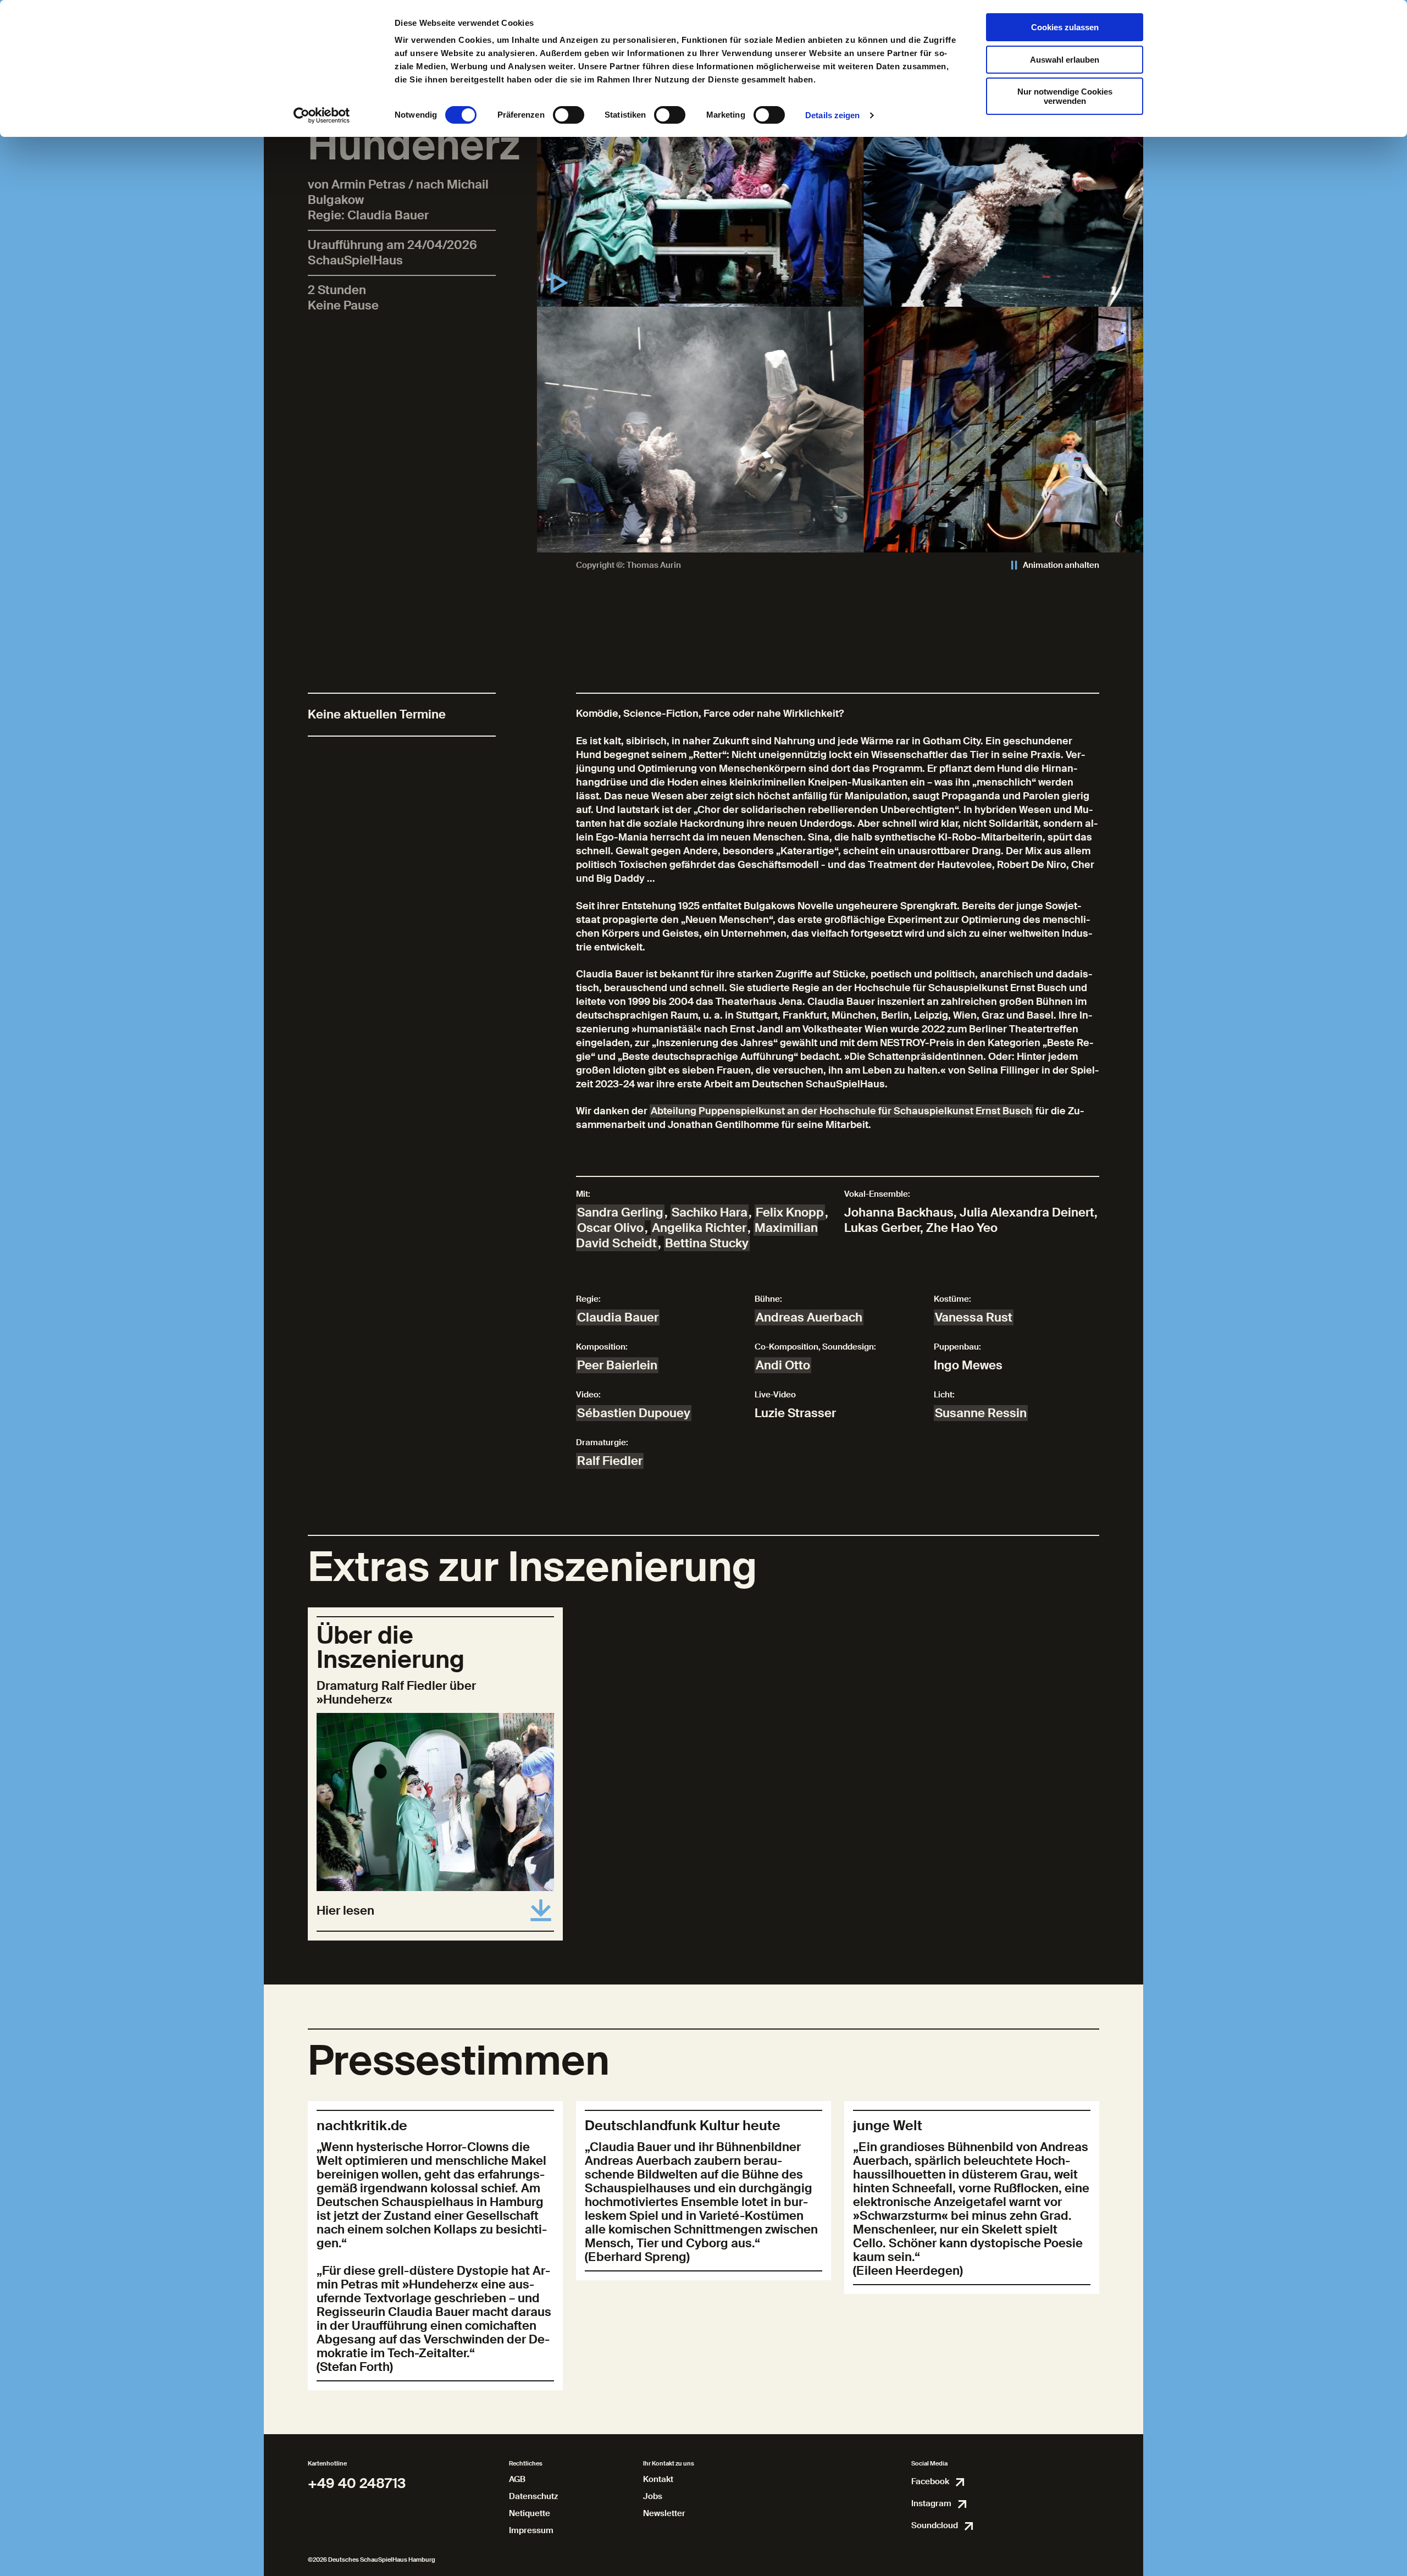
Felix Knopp (790, 1212)
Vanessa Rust (974, 1317)
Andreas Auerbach (809, 1317)
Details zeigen (832, 115)
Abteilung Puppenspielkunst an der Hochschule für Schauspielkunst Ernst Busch (841, 1111)
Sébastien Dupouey (634, 1413)
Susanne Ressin (981, 1413)
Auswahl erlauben (1065, 60)
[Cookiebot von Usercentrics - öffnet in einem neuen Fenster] (322, 115)
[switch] (569, 115)
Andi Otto (783, 1365)
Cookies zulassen (1065, 27)
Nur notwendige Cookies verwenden (1065, 96)
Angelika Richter (699, 1228)
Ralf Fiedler (610, 1461)
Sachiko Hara (710, 1212)
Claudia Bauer (618, 1317)
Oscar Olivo (610, 1228)
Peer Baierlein (617, 1365)
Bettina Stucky (707, 1243)
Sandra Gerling (620, 1212)
